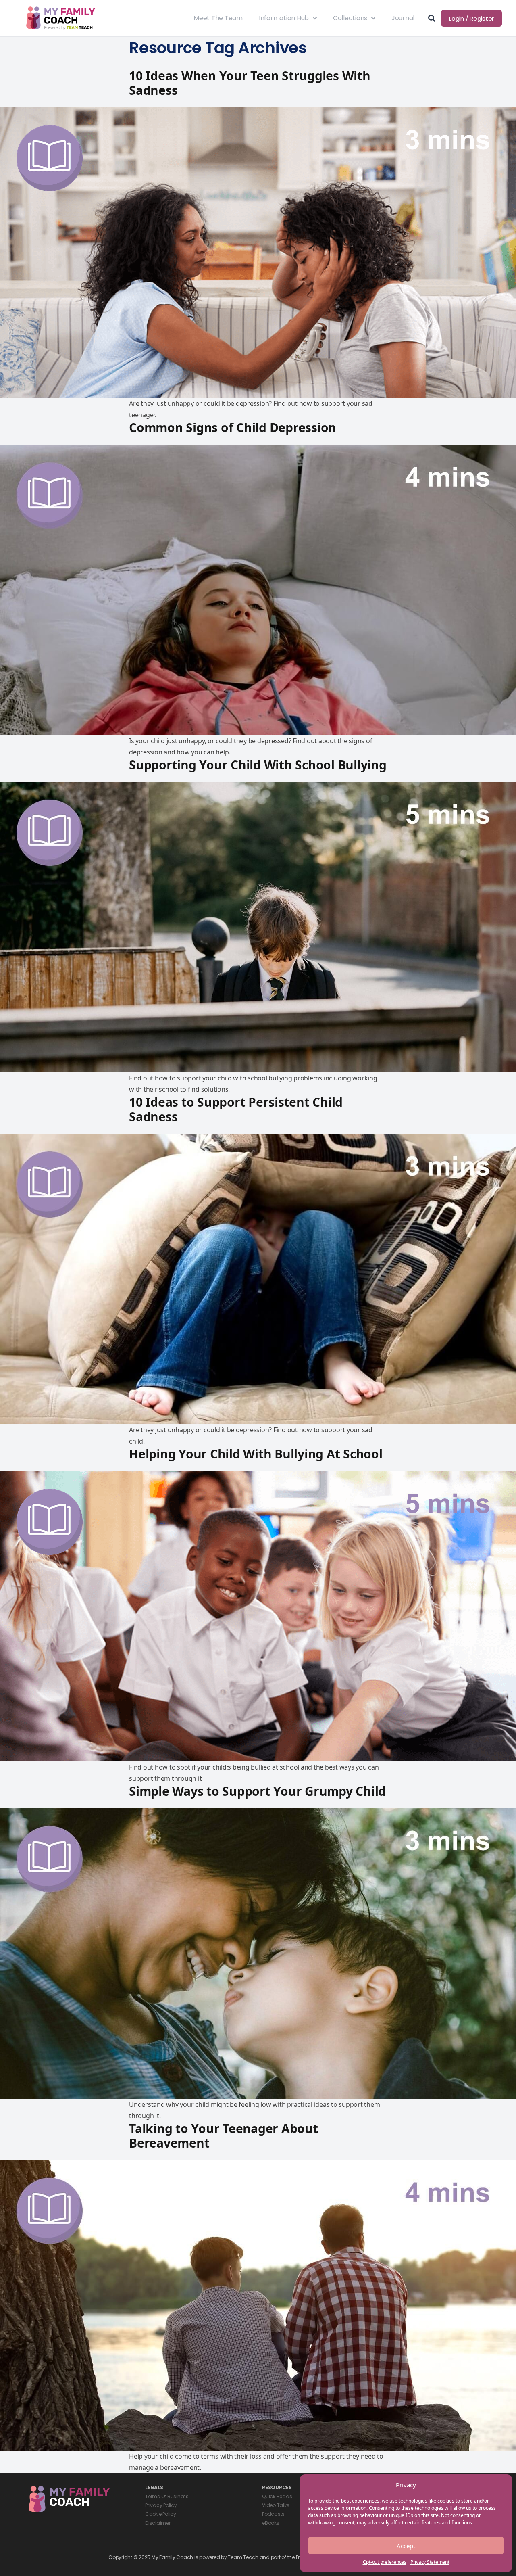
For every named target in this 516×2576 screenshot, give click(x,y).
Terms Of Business (167, 2496)
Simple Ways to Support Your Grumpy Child (257, 1791)
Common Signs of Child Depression (233, 427)
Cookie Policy (161, 2514)
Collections (350, 18)
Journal (403, 18)
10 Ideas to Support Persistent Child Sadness (236, 1109)
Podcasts (273, 2514)
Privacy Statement (430, 2562)
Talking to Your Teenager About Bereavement (224, 2136)
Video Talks (276, 2505)
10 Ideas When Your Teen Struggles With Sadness (250, 83)
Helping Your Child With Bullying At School (256, 1454)
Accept (406, 2546)
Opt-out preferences (385, 2562)
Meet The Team (218, 18)
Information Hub (284, 18)
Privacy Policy (161, 2505)
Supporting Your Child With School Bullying (258, 765)
